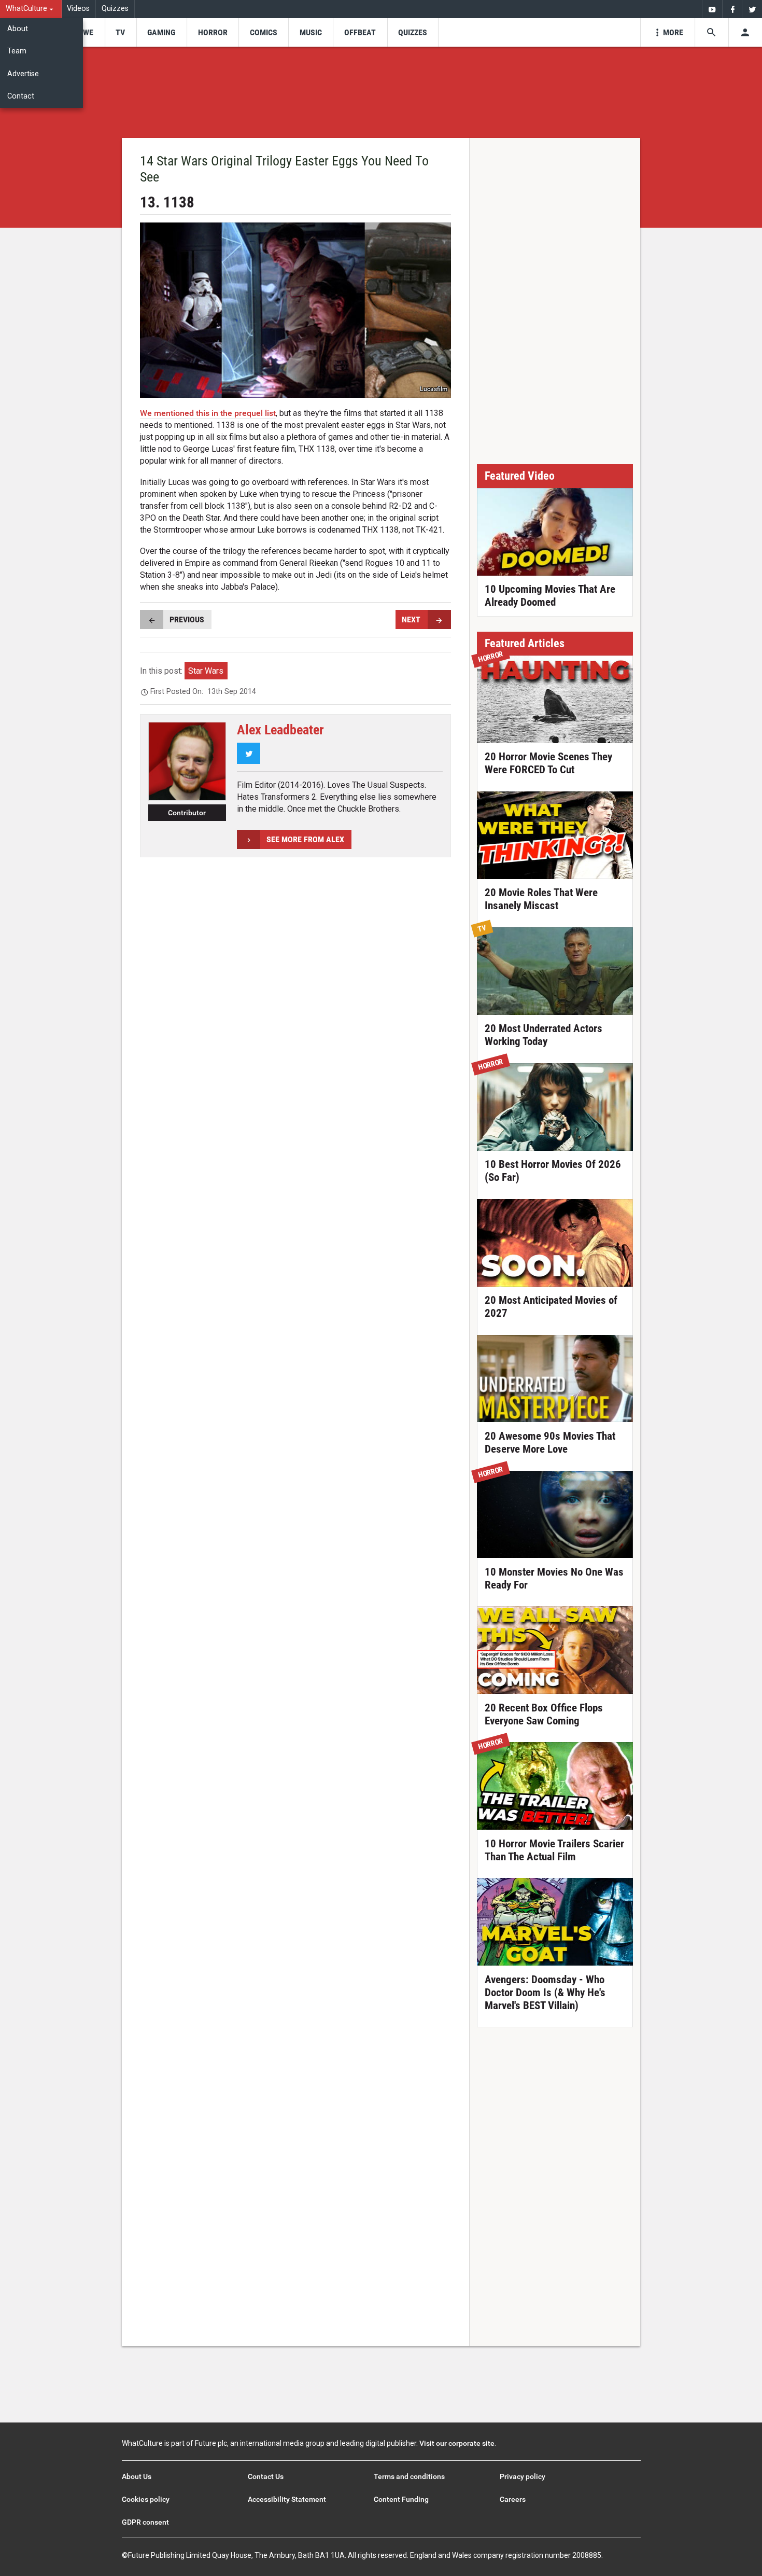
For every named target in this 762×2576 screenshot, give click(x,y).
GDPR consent (145, 2522)
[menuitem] (31, 9)
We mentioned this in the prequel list (208, 413)
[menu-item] (85, 32)
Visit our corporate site (457, 2443)
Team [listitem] (17, 51)
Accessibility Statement (287, 2499)
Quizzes (115, 9)
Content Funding (401, 2499)
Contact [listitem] (21, 96)
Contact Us (266, 2476)
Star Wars (206, 671)
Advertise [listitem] (23, 74)
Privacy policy (523, 2476)
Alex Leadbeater (280, 730)
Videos (78, 9)
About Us (137, 2476)
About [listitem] (18, 29)
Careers (513, 2499)
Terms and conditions (409, 2476)
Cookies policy (146, 2499)
